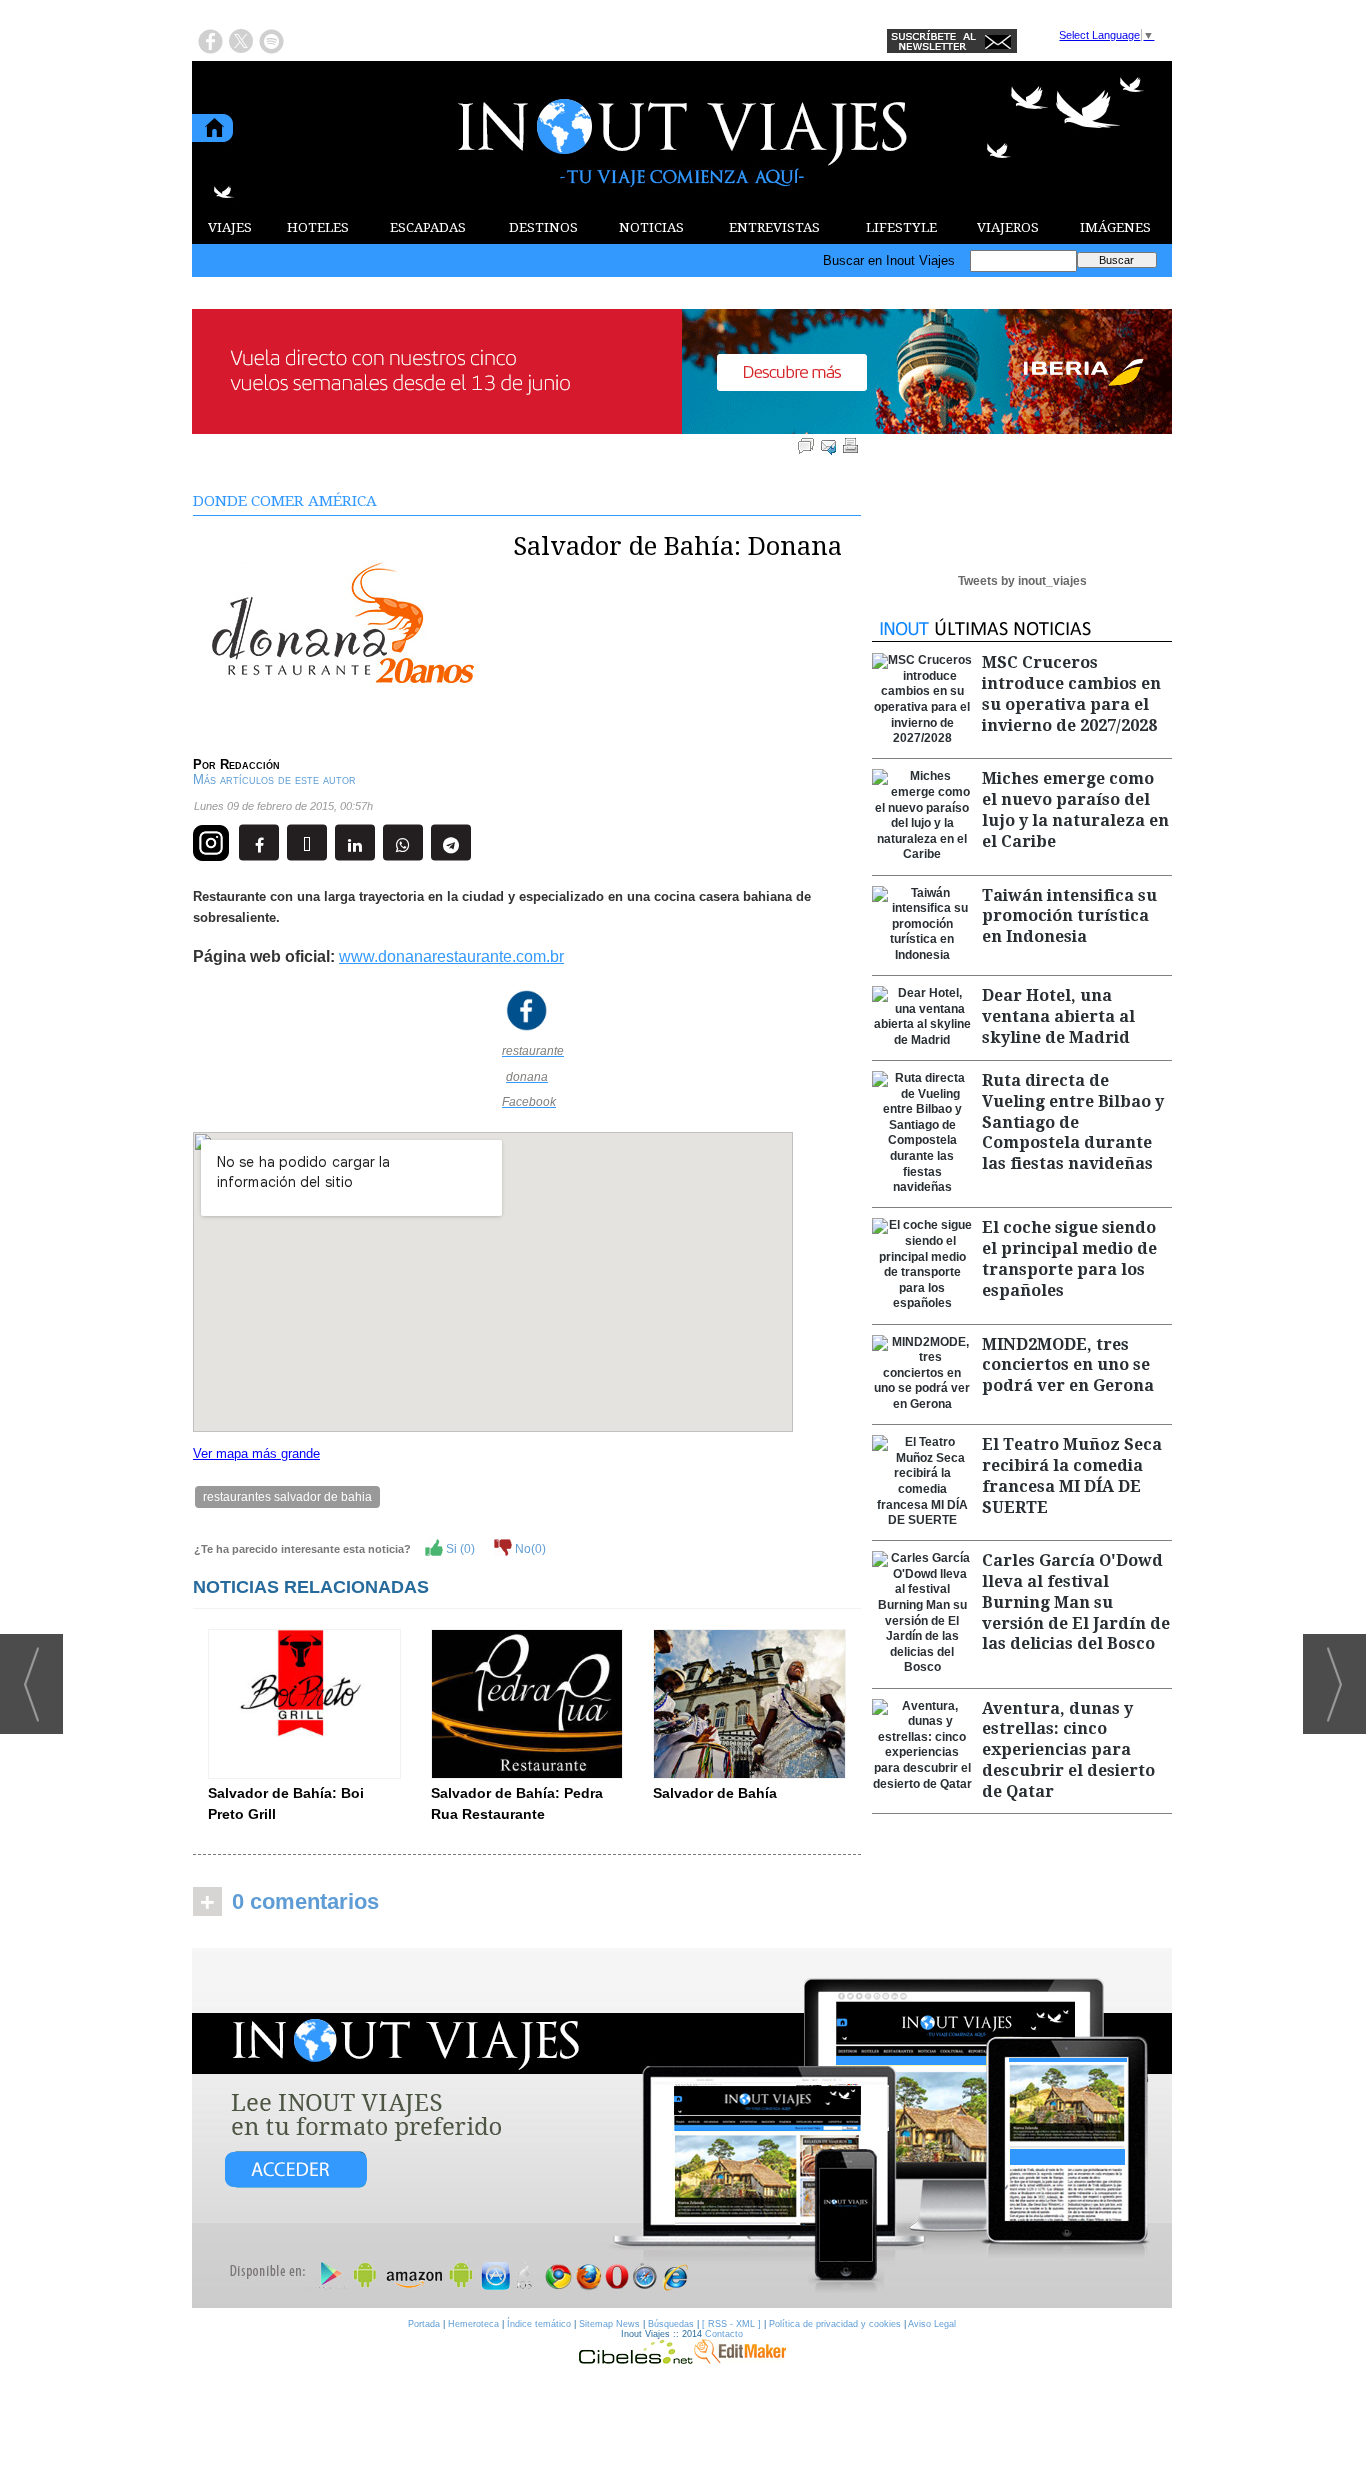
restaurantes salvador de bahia (287, 1497)
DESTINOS (543, 227)
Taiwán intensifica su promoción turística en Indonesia (1069, 916)
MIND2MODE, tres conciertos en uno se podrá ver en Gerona (1068, 1365)
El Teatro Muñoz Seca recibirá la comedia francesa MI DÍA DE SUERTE (1072, 1475)
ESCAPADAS (428, 227)
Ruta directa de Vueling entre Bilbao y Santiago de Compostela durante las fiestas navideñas (1073, 1122)
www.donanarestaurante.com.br (451, 956)
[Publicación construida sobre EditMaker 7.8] (740, 2359)
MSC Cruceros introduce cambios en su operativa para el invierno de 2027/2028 (1071, 693)
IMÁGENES (1115, 227)
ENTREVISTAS (774, 227)
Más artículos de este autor (274, 779)
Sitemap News (609, 2324)
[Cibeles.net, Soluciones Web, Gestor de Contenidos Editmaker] (636, 2359)
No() (529, 1549)
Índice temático (539, 2324)
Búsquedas (671, 2324)
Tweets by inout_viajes (1022, 581)
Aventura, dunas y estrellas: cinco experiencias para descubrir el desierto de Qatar (1068, 1750)
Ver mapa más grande (256, 1453)
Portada (424, 2324)
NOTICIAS (651, 227)
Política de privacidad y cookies (835, 2324)
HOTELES (318, 227)
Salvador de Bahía (715, 1793)
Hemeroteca (473, 2324)
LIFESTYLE (901, 227)
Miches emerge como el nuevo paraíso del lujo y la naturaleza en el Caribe (1075, 809)
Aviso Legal (932, 2324)
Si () (459, 1549)
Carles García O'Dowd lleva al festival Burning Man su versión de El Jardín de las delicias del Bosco (1076, 1602)
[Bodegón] (682, 2129)
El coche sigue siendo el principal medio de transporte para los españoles (1069, 1258)
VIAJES (230, 227)
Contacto (724, 2334)
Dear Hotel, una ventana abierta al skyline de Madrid (1058, 1016)
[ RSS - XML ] (731, 2324)
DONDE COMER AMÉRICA (285, 501)
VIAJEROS (1008, 227)
